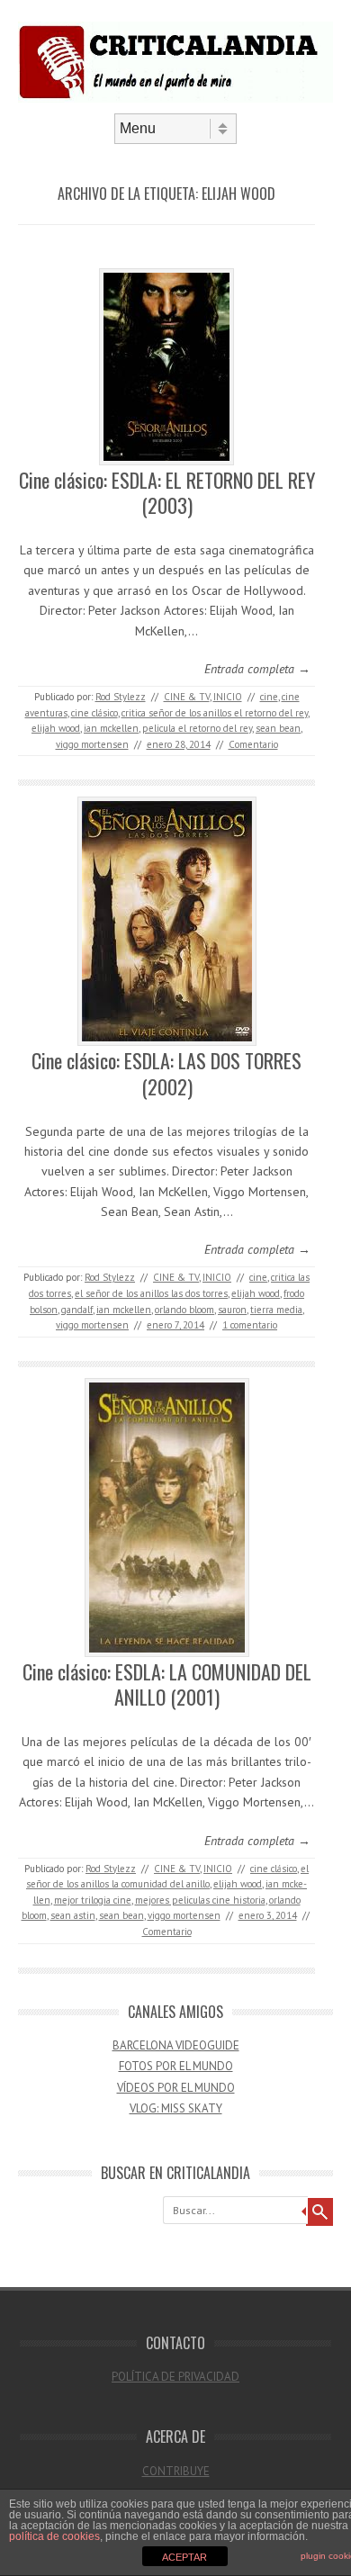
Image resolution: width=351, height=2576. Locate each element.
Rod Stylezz (121, 697)
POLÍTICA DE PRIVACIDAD (175, 2377)
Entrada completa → (257, 669)
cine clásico (94, 713)
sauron (232, 1310)
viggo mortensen (92, 744)
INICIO (228, 697)
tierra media (276, 1310)
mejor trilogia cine (93, 1900)
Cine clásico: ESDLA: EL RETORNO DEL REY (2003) (167, 493)
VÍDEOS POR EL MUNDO (176, 2088)
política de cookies (54, 2536)
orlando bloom (184, 1310)
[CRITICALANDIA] (175, 98)
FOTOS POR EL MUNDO (176, 2066)
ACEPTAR (184, 2557)
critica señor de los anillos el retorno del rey (215, 713)
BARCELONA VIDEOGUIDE (176, 2045)
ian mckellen (111, 728)
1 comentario (250, 1325)
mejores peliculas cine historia (200, 1900)
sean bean (278, 728)
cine (269, 697)
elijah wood (56, 728)
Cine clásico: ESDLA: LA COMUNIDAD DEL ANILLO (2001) (167, 1684)
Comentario (253, 744)
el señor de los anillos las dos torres (151, 1293)
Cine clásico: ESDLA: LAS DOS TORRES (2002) (166, 1073)
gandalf (77, 1310)
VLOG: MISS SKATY (176, 2108)
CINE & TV (187, 697)
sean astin (73, 1915)
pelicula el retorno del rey (197, 728)
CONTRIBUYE (176, 2471)
